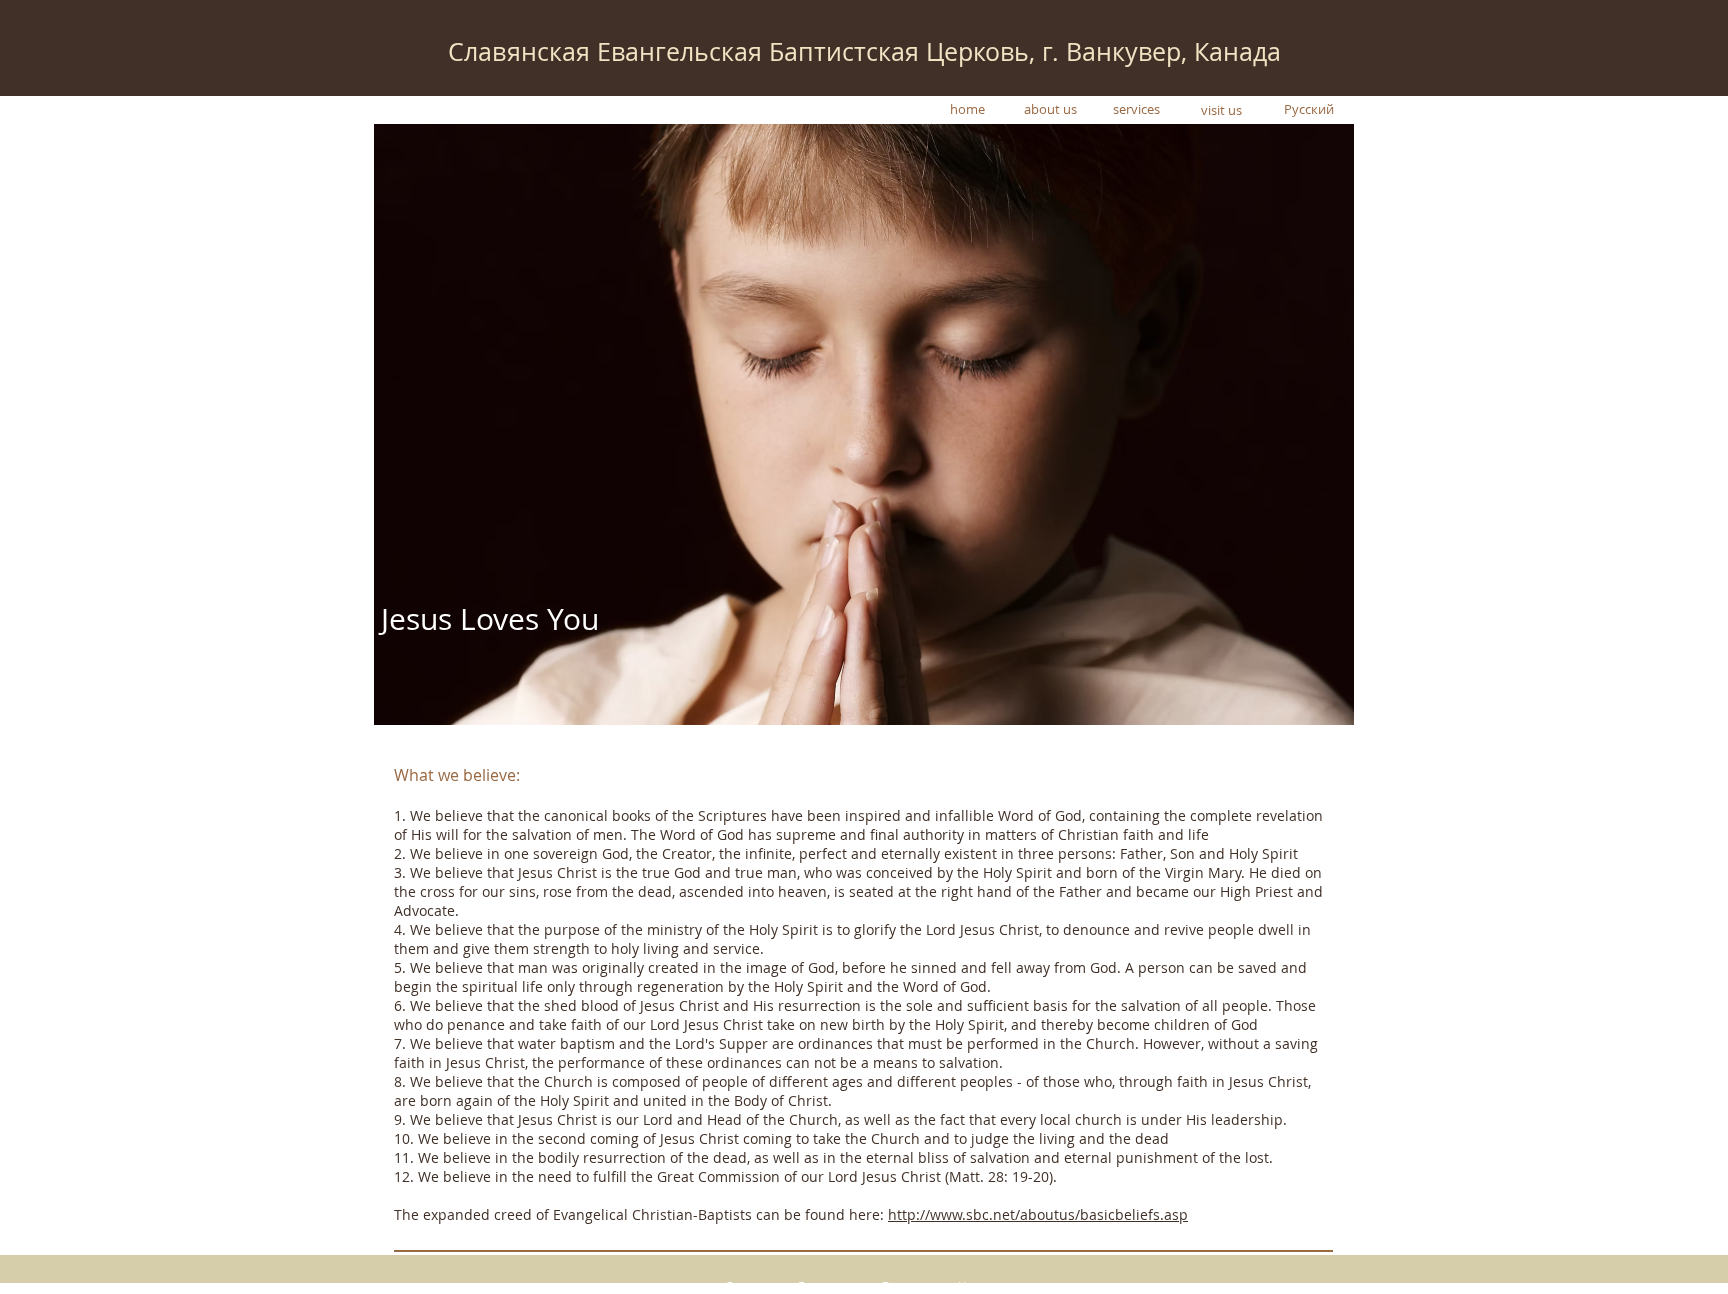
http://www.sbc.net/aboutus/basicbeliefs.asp (1038, 1214)
